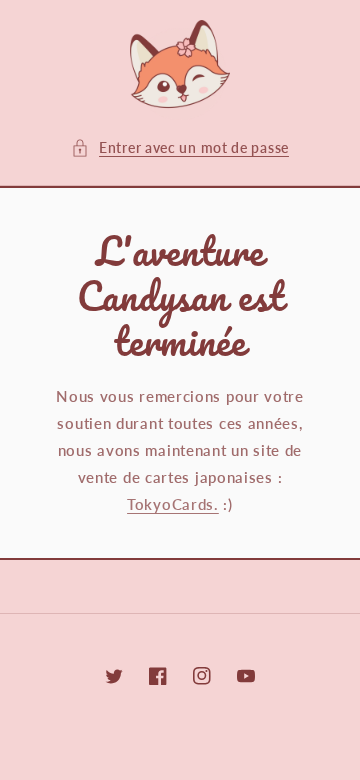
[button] (180, 147)
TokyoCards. (173, 504)
